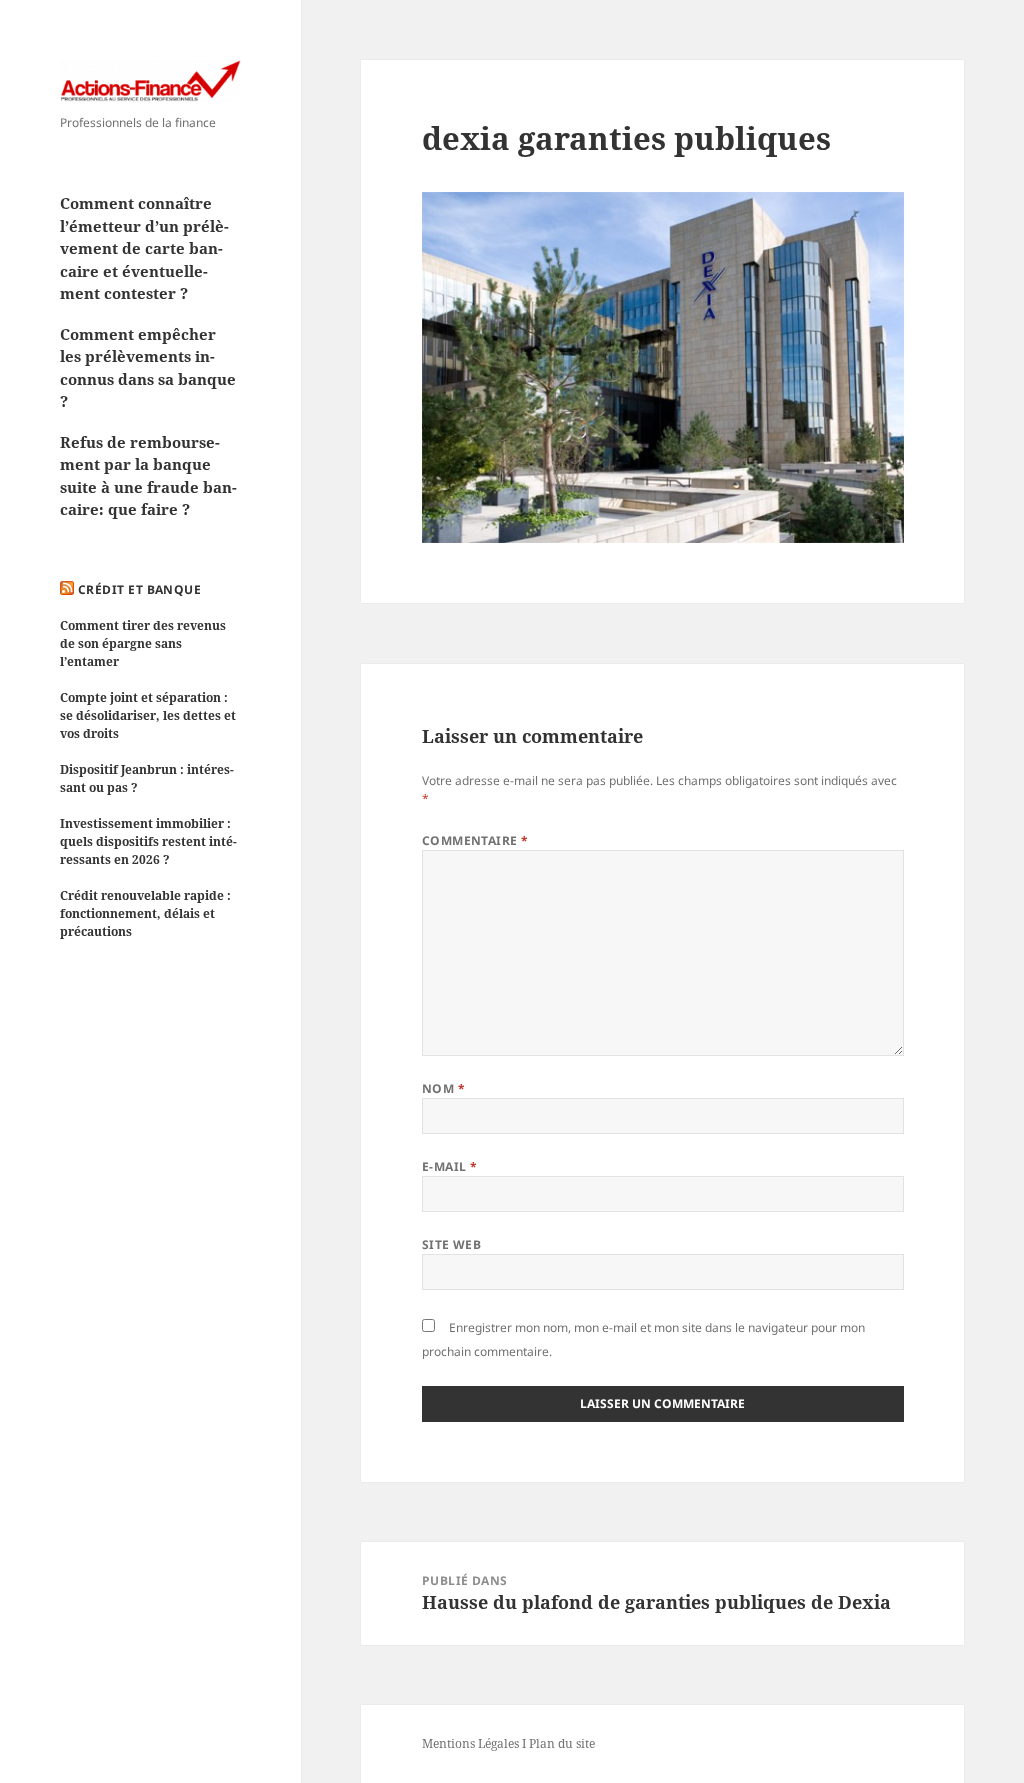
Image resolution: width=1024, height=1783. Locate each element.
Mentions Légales (470, 1743)
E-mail (450, 1166)
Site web (452, 1244)
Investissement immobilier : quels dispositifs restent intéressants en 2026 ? (148, 841)
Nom (443, 1088)
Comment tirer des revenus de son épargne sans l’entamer (143, 643)
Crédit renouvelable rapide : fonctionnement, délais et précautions (145, 913)
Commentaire (475, 840)
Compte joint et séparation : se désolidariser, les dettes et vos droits (148, 715)
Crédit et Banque (140, 589)
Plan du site (562, 1743)
